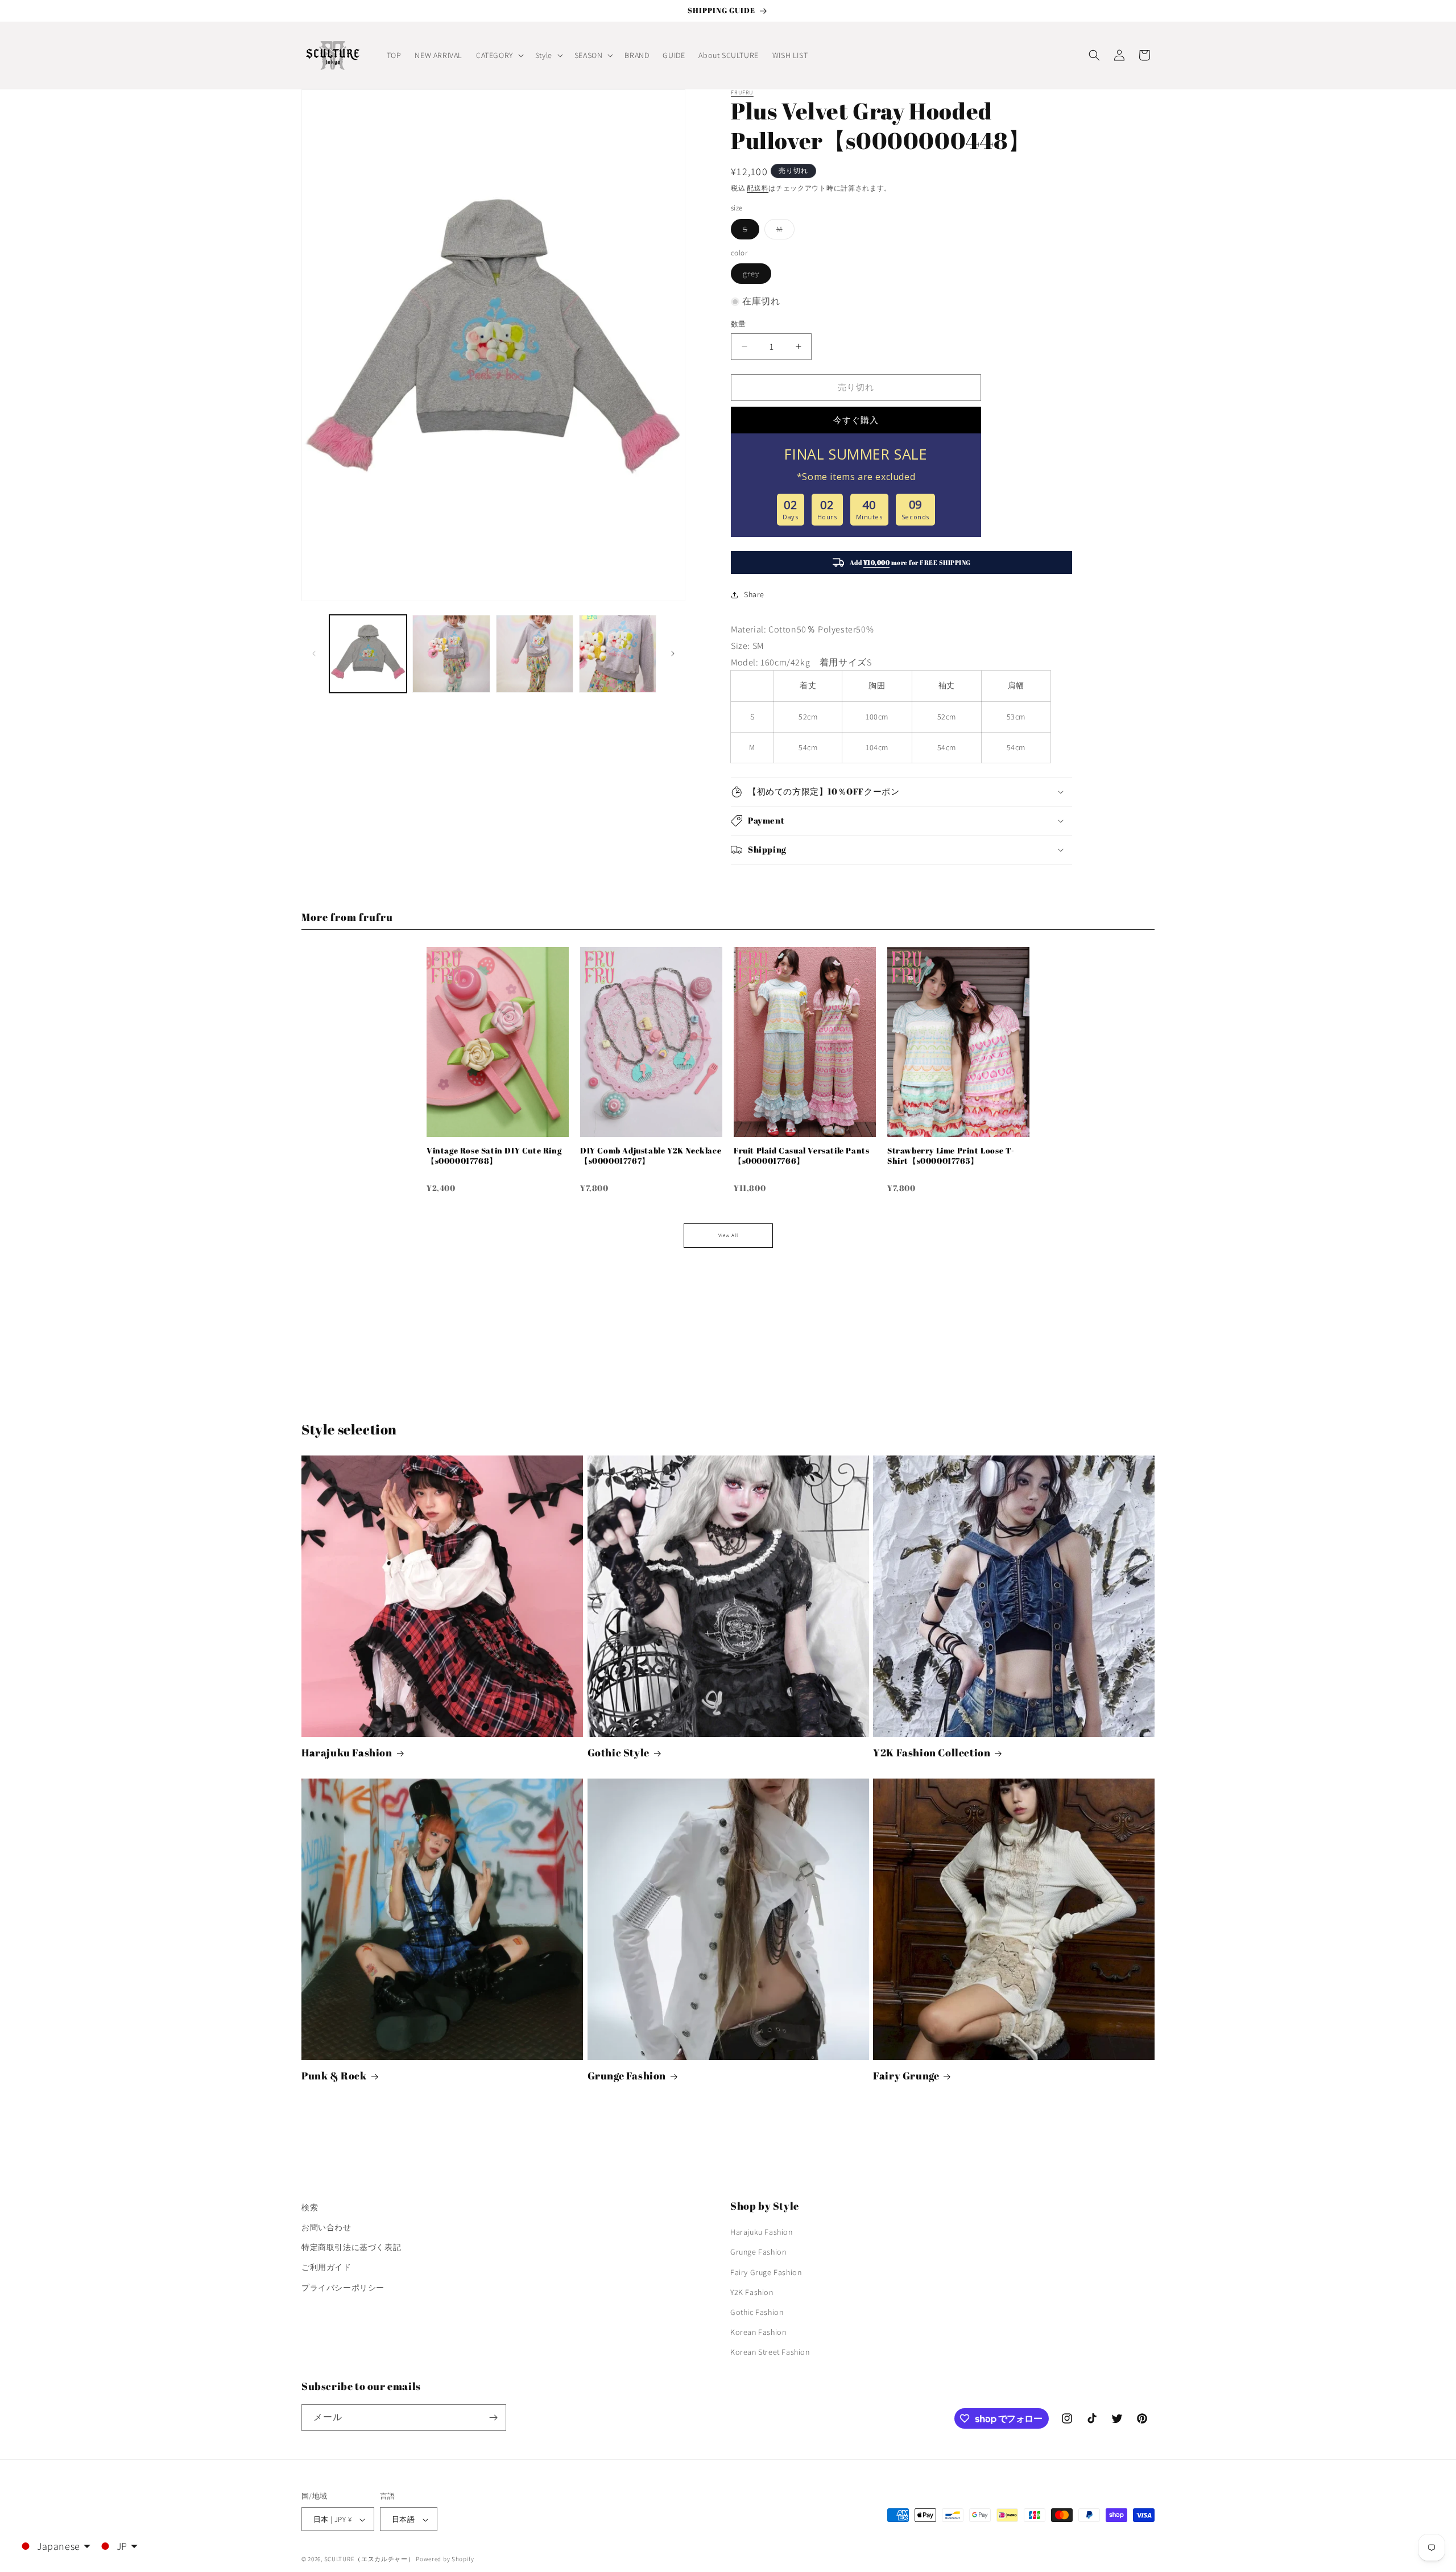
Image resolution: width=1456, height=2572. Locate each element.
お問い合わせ (326, 2227)
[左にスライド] (314, 654)
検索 (310, 2207)
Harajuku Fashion (347, 1753)
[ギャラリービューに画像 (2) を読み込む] (451, 654)
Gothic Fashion (757, 2312)
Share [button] (754, 594)
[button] (499, 55)
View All (728, 1235)
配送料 (758, 188)
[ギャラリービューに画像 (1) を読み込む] (368, 654)
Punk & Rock (334, 2076)
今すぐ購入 (856, 420)
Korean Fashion (758, 2332)
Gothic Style (619, 1753)
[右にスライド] (673, 654)
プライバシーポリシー (343, 2288)
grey (755, 276)
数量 (739, 324)
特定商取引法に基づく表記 (351, 2247)
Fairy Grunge (906, 2076)
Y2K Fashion (752, 2292)
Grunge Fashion (627, 2076)
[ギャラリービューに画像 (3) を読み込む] (535, 654)
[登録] (493, 2418)
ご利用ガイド (326, 2268)
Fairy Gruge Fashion (766, 2272)
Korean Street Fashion (770, 2352)
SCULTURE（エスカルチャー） (369, 2559)
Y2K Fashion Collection (932, 1753)
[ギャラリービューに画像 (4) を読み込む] (618, 654)
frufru (742, 92)
